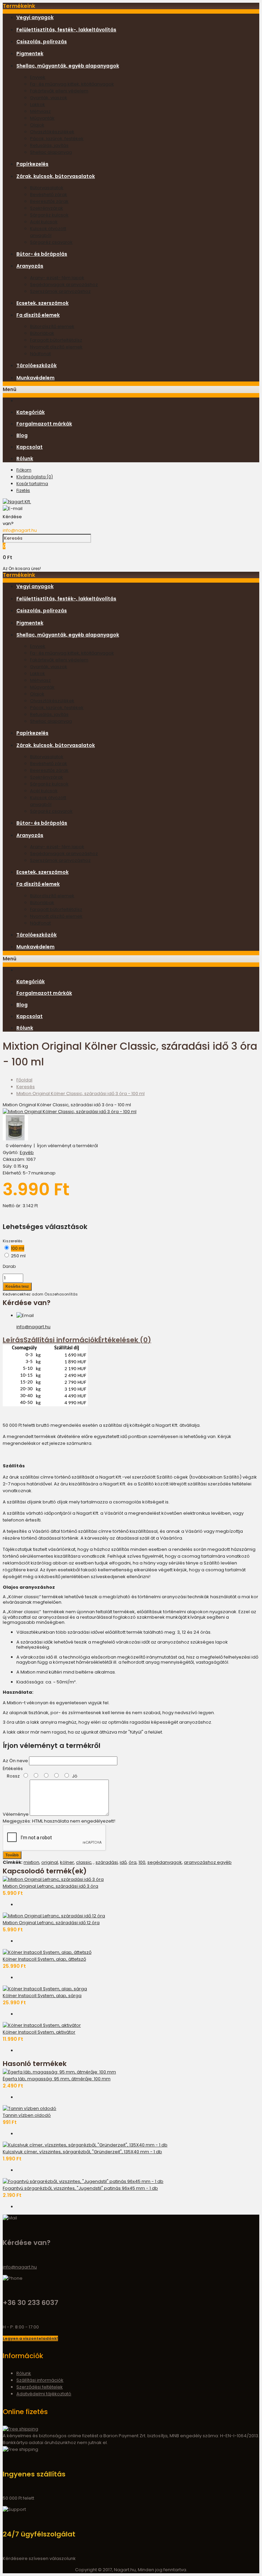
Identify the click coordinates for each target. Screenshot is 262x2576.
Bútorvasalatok (47, 188)
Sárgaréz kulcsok (49, 215)
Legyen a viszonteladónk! (30, 2338)
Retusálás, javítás (49, 145)
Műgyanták (42, 118)
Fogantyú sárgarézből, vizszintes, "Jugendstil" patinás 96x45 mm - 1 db (80, 2188)
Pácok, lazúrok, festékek (57, 139)
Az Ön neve (15, 1761)
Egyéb (27, 1152)
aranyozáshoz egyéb (208, 1862)
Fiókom (24, 470)
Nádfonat (40, 354)
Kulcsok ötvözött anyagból (48, 232)
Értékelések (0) (125, 1340)
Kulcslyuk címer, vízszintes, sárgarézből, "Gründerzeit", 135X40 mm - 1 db (82, 2152)
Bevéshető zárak (49, 194)
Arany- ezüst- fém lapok (57, 278)
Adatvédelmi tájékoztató (44, 2394)
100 (142, 1862)
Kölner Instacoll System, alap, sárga (42, 1996)
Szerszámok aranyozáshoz (60, 291)
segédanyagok (165, 1862)
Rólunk (24, 2373)
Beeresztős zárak (49, 201)
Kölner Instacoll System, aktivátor (39, 2032)
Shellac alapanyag (51, 152)
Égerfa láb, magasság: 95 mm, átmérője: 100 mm (57, 2079)
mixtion (31, 1862)
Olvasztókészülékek (52, 132)
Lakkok (38, 104)
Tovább (12, 1855)
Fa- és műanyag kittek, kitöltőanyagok (72, 84)
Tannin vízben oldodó (27, 2115)
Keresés (26, 1087)
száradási (107, 1862)
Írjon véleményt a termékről (67, 1146)
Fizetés (23, 490)
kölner (67, 1862)
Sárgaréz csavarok (51, 242)
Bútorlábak (42, 333)
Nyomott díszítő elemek (56, 347)
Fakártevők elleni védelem (59, 91)
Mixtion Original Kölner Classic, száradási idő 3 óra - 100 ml (81, 1094)
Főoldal (24, 1080)
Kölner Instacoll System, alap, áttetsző (44, 1959)
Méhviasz (40, 111)
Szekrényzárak (47, 208)
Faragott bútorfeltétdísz (56, 340)
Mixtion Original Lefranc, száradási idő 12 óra (51, 1923)
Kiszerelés (13, 1241)
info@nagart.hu (20, 530)
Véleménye (16, 1814)
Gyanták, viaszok (49, 98)
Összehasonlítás (61, 1294)
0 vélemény (19, 1146)
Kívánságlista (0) (35, 477)
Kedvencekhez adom (23, 1294)
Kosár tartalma (32, 484)
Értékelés (13, 1769)
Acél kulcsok (44, 222)
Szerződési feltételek (40, 2387)
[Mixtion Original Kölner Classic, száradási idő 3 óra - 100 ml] (70, 1112)
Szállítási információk (61, 1340)
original (50, 1862)
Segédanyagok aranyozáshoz (64, 284)
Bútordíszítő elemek (52, 326)
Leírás (13, 1340)
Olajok (37, 125)
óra (133, 1862)
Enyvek (38, 77)
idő (123, 1862)
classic (84, 1862)
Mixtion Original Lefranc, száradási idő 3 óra (50, 1886)
